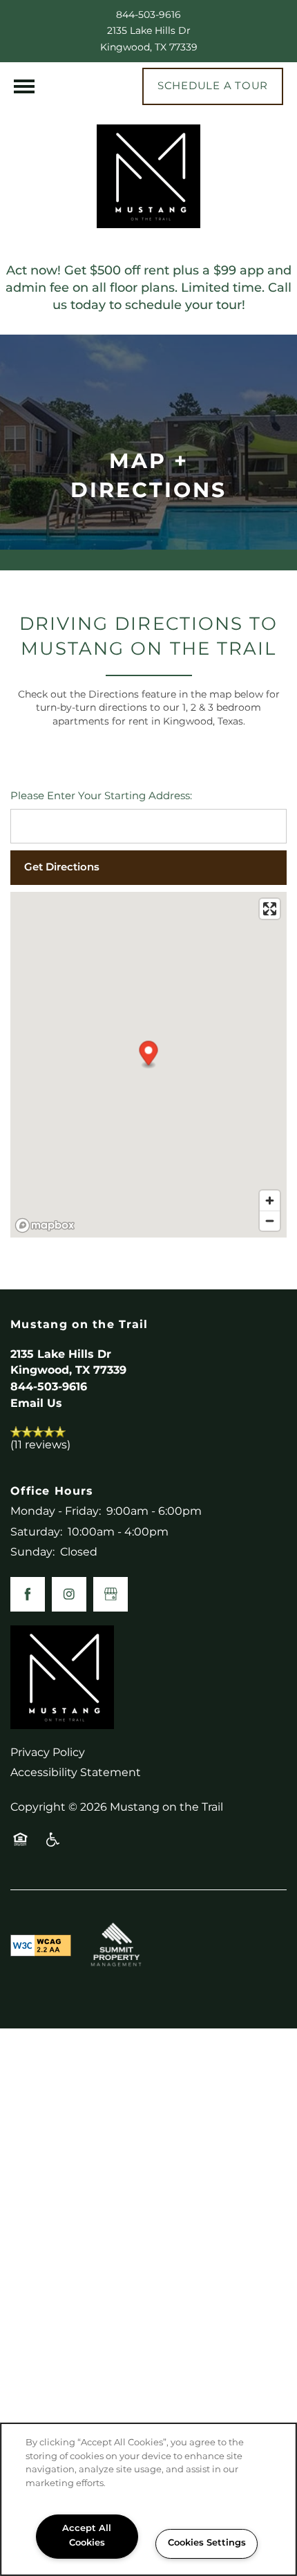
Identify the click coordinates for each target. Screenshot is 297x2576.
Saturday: (36, 1532)
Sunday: (32, 1552)
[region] (148, 2499)
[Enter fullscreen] (270, 909)
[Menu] (24, 86)
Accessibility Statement (76, 1773)
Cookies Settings (207, 2543)
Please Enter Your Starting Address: (101, 797)
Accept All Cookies (87, 2536)
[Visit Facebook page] (28, 1594)
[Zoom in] (270, 1201)
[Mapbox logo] (45, 1225)
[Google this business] (111, 1594)
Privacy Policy (48, 1753)
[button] (213, 86)
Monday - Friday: (56, 1511)
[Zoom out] (270, 1221)
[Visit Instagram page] (69, 1594)
